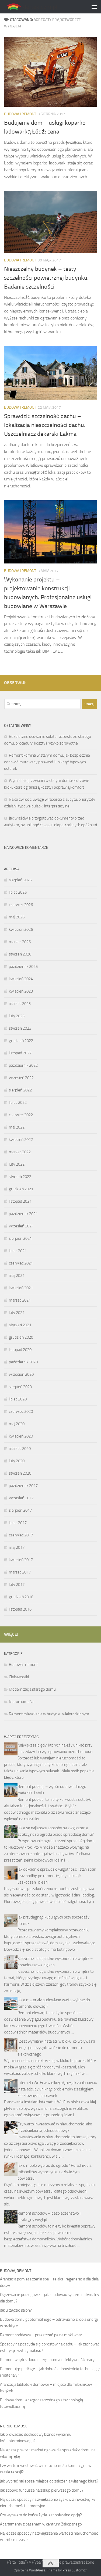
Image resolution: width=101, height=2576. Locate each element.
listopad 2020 (20, 1350)
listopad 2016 (20, 1609)
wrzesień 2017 (21, 1498)
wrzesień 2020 (21, 1374)
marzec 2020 (20, 1449)
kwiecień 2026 (21, 929)
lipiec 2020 (18, 1399)
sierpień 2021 (20, 1238)
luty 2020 (17, 1461)
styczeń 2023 (20, 1028)
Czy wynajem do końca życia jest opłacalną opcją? (41, 2515)
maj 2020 (17, 1424)
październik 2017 (23, 1486)
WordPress (37, 2570)
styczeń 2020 (20, 1473)
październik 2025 (23, 967)
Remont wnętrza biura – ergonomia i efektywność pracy (47, 2360)
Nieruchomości (22, 1702)
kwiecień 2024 (21, 979)
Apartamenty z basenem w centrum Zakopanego (41, 2524)
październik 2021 (23, 1214)
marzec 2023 (20, 1004)
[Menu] (94, 7)
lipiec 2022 (18, 1102)
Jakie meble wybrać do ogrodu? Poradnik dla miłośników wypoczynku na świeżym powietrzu (54, 2172)
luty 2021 (17, 1313)
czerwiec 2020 (21, 1411)
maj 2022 (17, 1127)
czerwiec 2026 (21, 905)
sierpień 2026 (20, 880)
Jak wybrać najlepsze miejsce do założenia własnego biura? (49, 2481)
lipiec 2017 (18, 1523)
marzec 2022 (20, 1152)
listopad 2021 (20, 1201)
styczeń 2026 (20, 954)
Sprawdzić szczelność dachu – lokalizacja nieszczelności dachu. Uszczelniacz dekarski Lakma (45, 425)
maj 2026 (17, 917)
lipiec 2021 (18, 1251)
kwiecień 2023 (21, 991)
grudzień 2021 (21, 1189)
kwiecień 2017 (21, 1560)
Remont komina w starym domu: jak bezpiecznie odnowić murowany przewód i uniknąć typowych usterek (47, 762)
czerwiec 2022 (21, 1115)
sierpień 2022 (20, 1090)
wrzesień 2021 (21, 1226)
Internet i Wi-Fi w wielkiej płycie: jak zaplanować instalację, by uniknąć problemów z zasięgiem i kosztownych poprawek (57, 2089)
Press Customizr (75, 2570)
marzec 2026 (20, 942)
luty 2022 (17, 1164)
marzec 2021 (20, 1300)
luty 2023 (17, 1016)
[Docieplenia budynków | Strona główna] (40, 7)
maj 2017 (17, 1547)
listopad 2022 (20, 1053)
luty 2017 (17, 1585)
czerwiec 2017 (21, 1535)
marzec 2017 (20, 1572)
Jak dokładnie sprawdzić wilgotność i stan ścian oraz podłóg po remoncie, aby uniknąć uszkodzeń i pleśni (57, 1876)
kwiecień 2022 (21, 1140)
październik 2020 (23, 1362)
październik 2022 (23, 1065)
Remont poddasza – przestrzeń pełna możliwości (42, 2335)
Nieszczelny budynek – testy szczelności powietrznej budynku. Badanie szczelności (46, 278)
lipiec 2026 (18, 892)
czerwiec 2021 (21, 1263)
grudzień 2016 (21, 1597)
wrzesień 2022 (21, 1078)
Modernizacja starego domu (32, 1689)
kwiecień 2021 (21, 1288)
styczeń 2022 (20, 1177)
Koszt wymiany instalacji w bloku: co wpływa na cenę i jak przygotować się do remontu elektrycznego (56, 2048)
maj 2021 (17, 1276)
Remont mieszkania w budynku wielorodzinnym (49, 1714)
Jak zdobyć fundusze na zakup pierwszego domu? (42, 2490)
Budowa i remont (20, 114)
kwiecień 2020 (21, 1436)
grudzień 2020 (21, 1337)
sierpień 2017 (20, 1510)
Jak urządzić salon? (16, 2310)
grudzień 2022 (21, 1041)
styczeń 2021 (20, 1325)
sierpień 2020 (20, 1387)
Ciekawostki (19, 1677)
